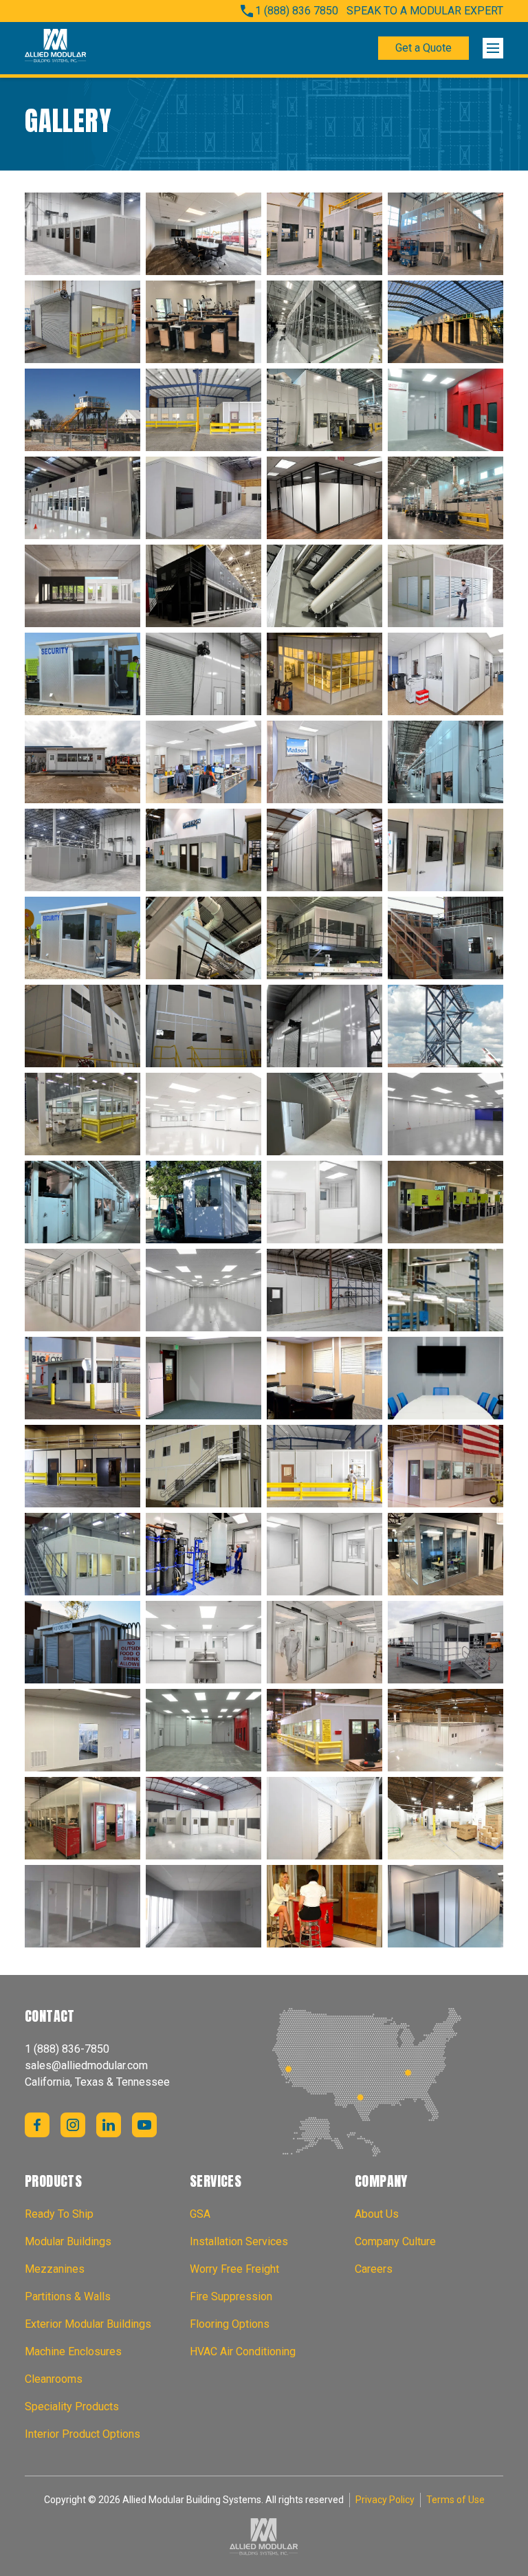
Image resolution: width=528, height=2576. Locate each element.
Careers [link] (374, 2269)
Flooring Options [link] (230, 2324)
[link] (56, 48)
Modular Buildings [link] (68, 2241)
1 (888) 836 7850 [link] (297, 11)
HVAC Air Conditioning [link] (243, 2351)
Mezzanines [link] (55, 2269)
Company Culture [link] (395, 2241)
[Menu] (493, 48)
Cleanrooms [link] (54, 2379)
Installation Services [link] (239, 2241)
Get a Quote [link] (423, 48)
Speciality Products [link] (72, 2406)
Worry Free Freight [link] (234, 2269)
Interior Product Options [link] (82, 2434)
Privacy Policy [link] (385, 2500)
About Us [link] (377, 2214)
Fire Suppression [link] (231, 2296)
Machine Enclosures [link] (73, 2351)
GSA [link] (200, 2214)
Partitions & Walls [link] (68, 2296)
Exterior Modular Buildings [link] (88, 2324)
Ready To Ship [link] (59, 2214)
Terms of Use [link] (455, 2500)
